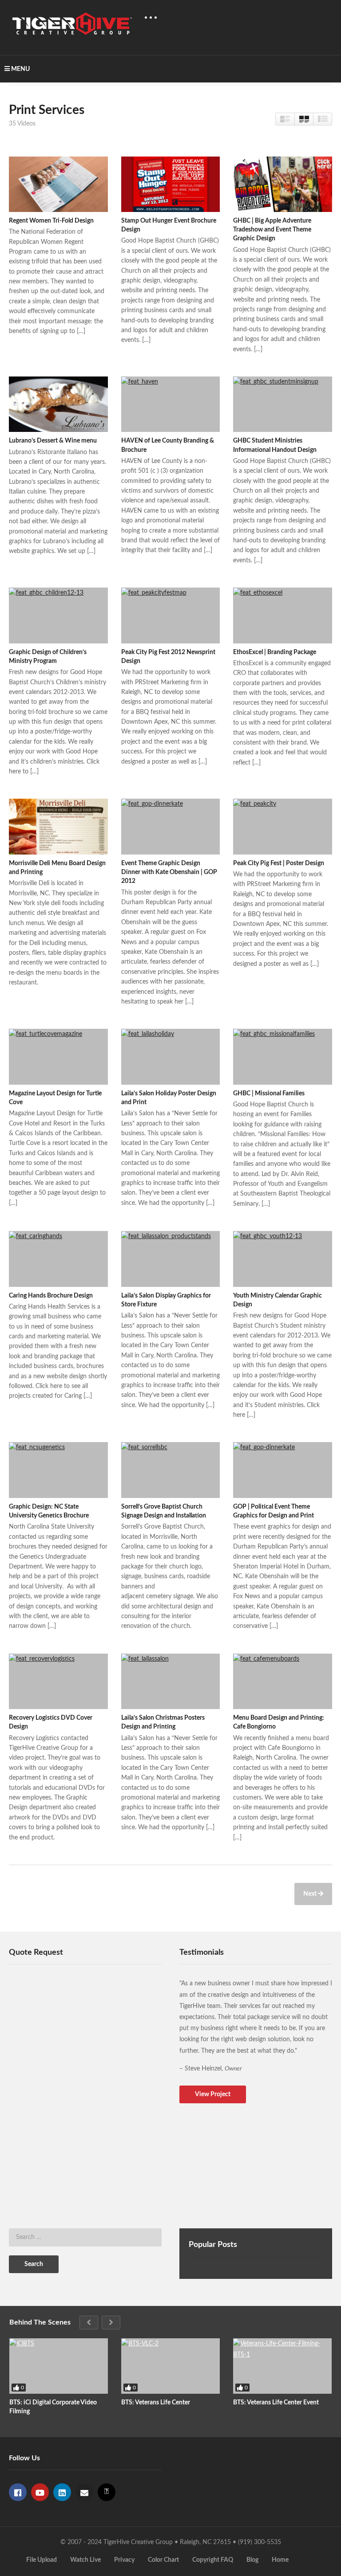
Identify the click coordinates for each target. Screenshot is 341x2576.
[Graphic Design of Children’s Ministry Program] (58, 615)
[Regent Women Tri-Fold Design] (58, 184)
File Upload (42, 2560)
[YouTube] (40, 2492)
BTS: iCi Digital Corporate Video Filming (53, 2407)
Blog (252, 2560)
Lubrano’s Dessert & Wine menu (53, 441)
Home (280, 2560)
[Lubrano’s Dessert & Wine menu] (58, 404)
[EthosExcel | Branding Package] (283, 615)
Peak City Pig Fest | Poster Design (279, 863)
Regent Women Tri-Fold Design (51, 221)
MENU (20, 69)
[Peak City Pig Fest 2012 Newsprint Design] (171, 615)
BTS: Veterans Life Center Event (276, 2403)
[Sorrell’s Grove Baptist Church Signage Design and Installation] (171, 1470)
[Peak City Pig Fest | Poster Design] (283, 826)
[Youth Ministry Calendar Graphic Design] (283, 1259)
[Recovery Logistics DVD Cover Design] (58, 1681)
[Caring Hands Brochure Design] (58, 1259)
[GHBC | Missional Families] (283, 1057)
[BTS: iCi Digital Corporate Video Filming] (59, 2366)
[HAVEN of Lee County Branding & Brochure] (171, 404)
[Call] (107, 2492)
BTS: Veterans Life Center (156, 2403)
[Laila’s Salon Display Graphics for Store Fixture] (171, 1259)
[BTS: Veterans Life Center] (170, 2366)
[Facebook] (18, 2492)
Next (311, 1894)
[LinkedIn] (62, 2492)
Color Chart (163, 2560)
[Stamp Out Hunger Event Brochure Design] (171, 184)
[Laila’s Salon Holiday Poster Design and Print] (171, 1057)
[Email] (84, 2492)
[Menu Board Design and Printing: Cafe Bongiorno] (283, 1681)
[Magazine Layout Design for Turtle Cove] (58, 1057)
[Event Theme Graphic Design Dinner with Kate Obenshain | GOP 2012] (171, 826)
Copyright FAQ (213, 2560)
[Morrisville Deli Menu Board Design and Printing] (58, 826)
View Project (213, 2094)
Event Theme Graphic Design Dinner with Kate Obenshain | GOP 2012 (169, 872)
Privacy (124, 2560)
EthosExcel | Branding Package (275, 652)
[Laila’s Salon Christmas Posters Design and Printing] (171, 1681)
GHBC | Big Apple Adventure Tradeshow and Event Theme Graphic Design (272, 230)
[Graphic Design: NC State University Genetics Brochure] (58, 1470)
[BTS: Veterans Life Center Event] (282, 2366)
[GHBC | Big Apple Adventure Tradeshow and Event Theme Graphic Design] (283, 184)
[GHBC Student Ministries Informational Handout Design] (283, 404)
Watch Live (85, 2560)
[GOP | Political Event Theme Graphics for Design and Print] (283, 1470)
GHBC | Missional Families (269, 1094)
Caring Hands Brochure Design (51, 1296)
